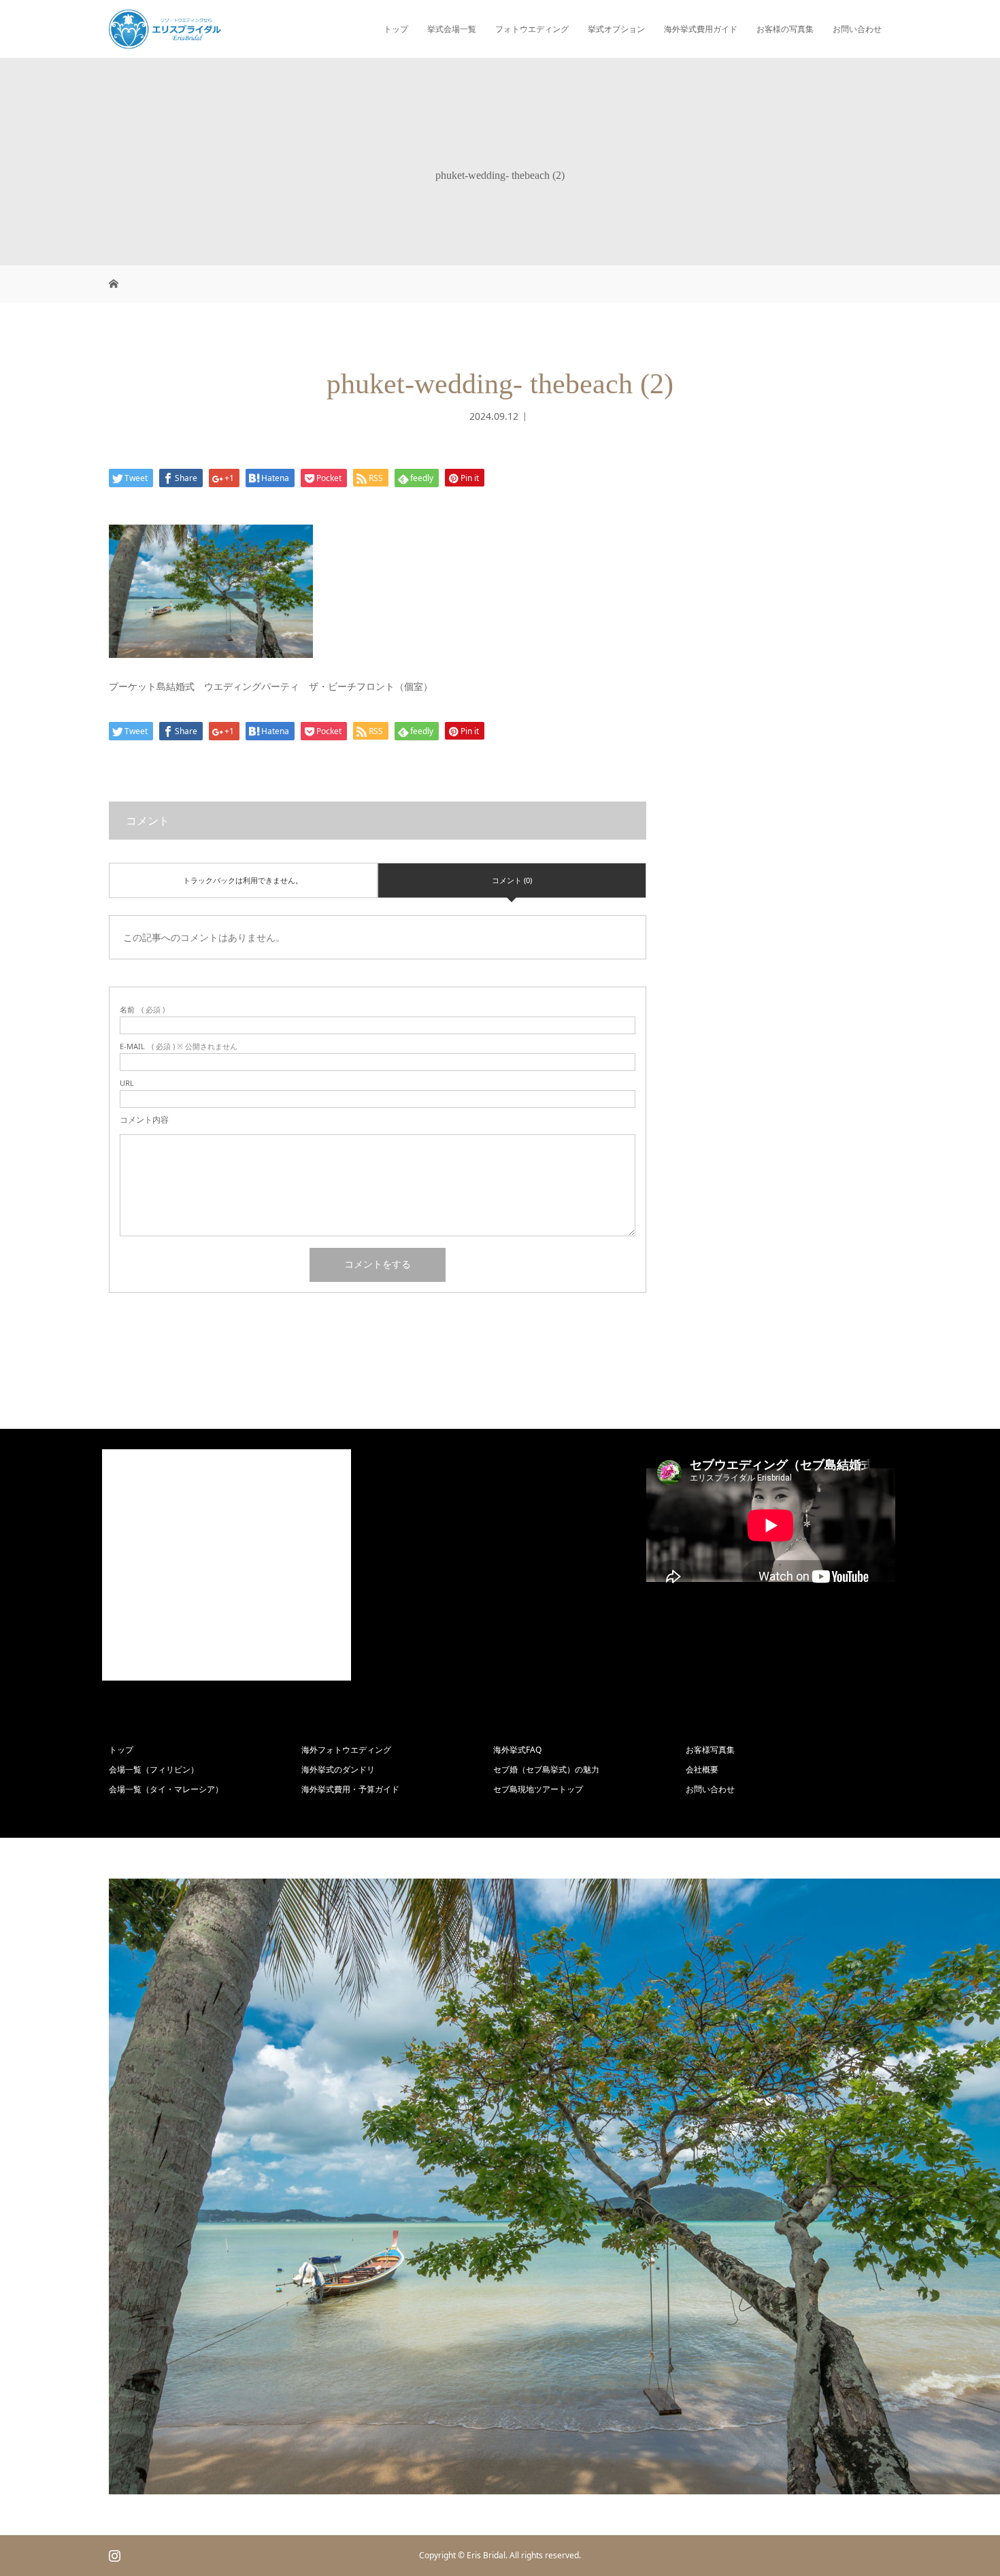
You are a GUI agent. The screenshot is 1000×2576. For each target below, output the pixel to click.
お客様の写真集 (785, 29)
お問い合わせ (857, 29)
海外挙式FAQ (517, 1750)
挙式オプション (616, 29)
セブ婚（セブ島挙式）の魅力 (546, 1769)
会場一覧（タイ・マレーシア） (166, 1789)
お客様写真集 (710, 1750)
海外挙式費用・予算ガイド (350, 1789)
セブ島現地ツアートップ (538, 1789)
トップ (396, 29)
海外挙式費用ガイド (701, 29)
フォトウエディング (532, 29)
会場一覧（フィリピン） (154, 1769)
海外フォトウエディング (346, 1750)
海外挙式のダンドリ (338, 1769)
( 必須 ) (142, 1009)
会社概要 (702, 1769)
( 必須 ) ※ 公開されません (179, 1046)
